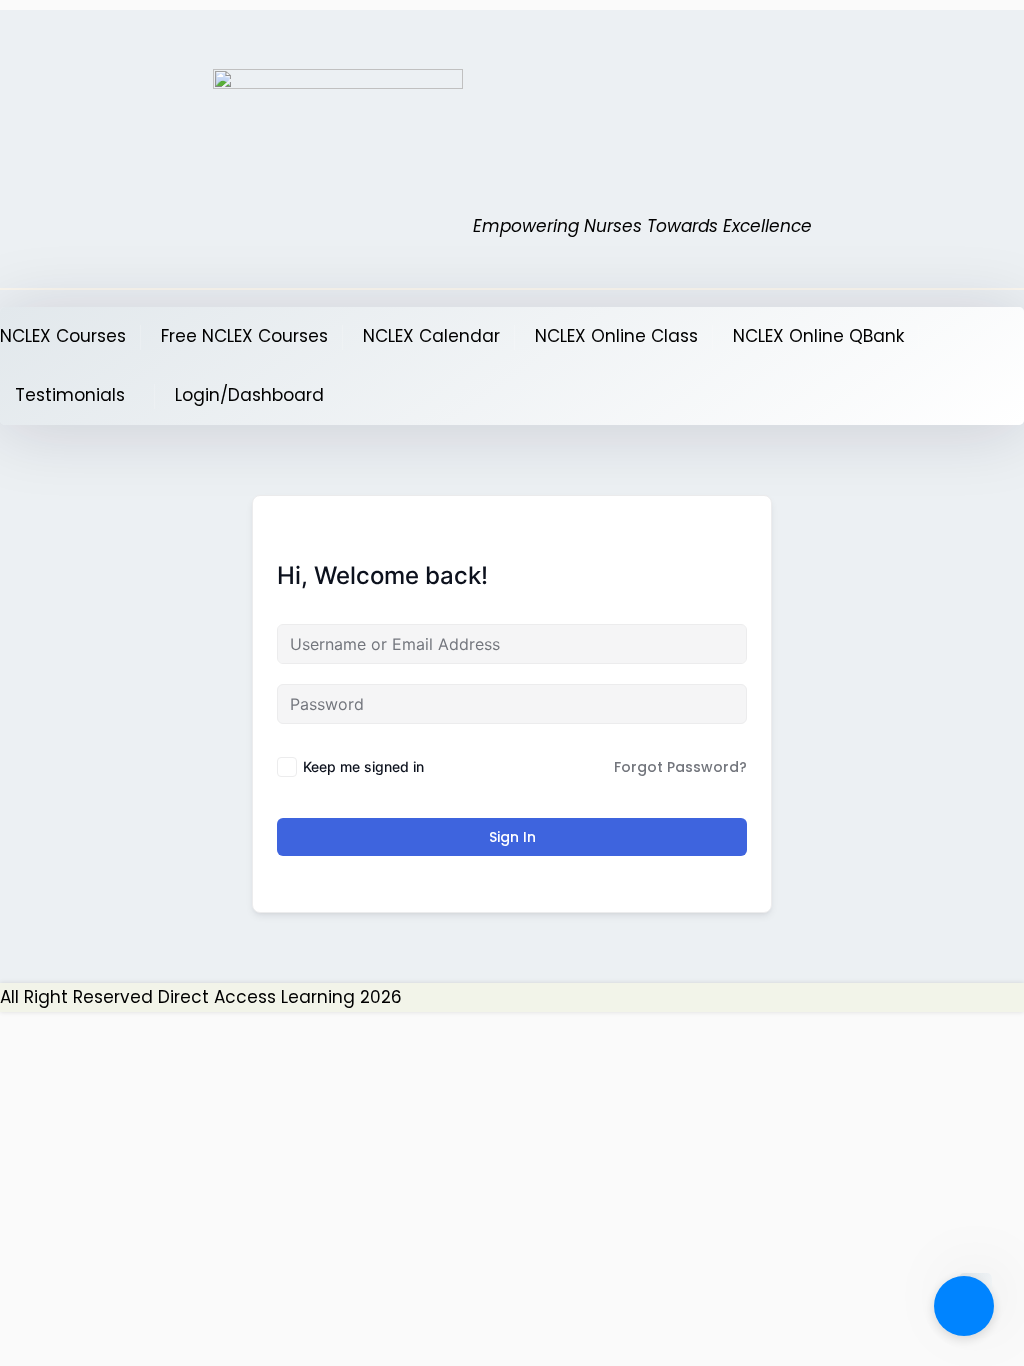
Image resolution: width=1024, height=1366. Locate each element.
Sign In (512, 837)
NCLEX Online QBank (818, 336)
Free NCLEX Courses (244, 336)
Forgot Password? (680, 767)
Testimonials (70, 395)
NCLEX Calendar (431, 336)
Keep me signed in (363, 766)
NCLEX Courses (63, 336)
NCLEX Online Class (616, 336)
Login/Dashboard (249, 395)
